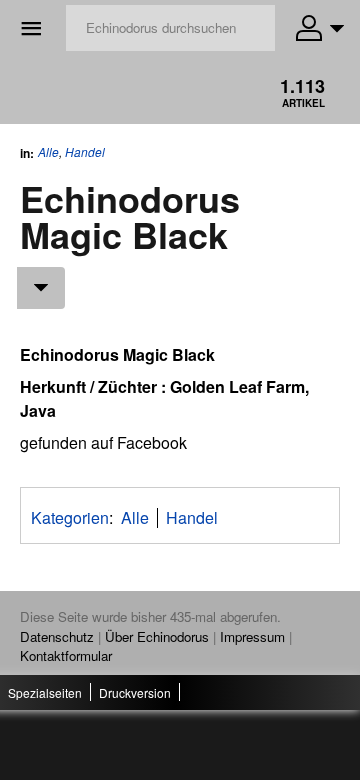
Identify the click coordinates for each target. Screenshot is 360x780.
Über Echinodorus (157, 636)
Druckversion (135, 692)
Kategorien (70, 517)
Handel (85, 152)
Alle (48, 151)
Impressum (252, 636)
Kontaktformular (66, 655)
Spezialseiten (45, 692)
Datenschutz (57, 636)
